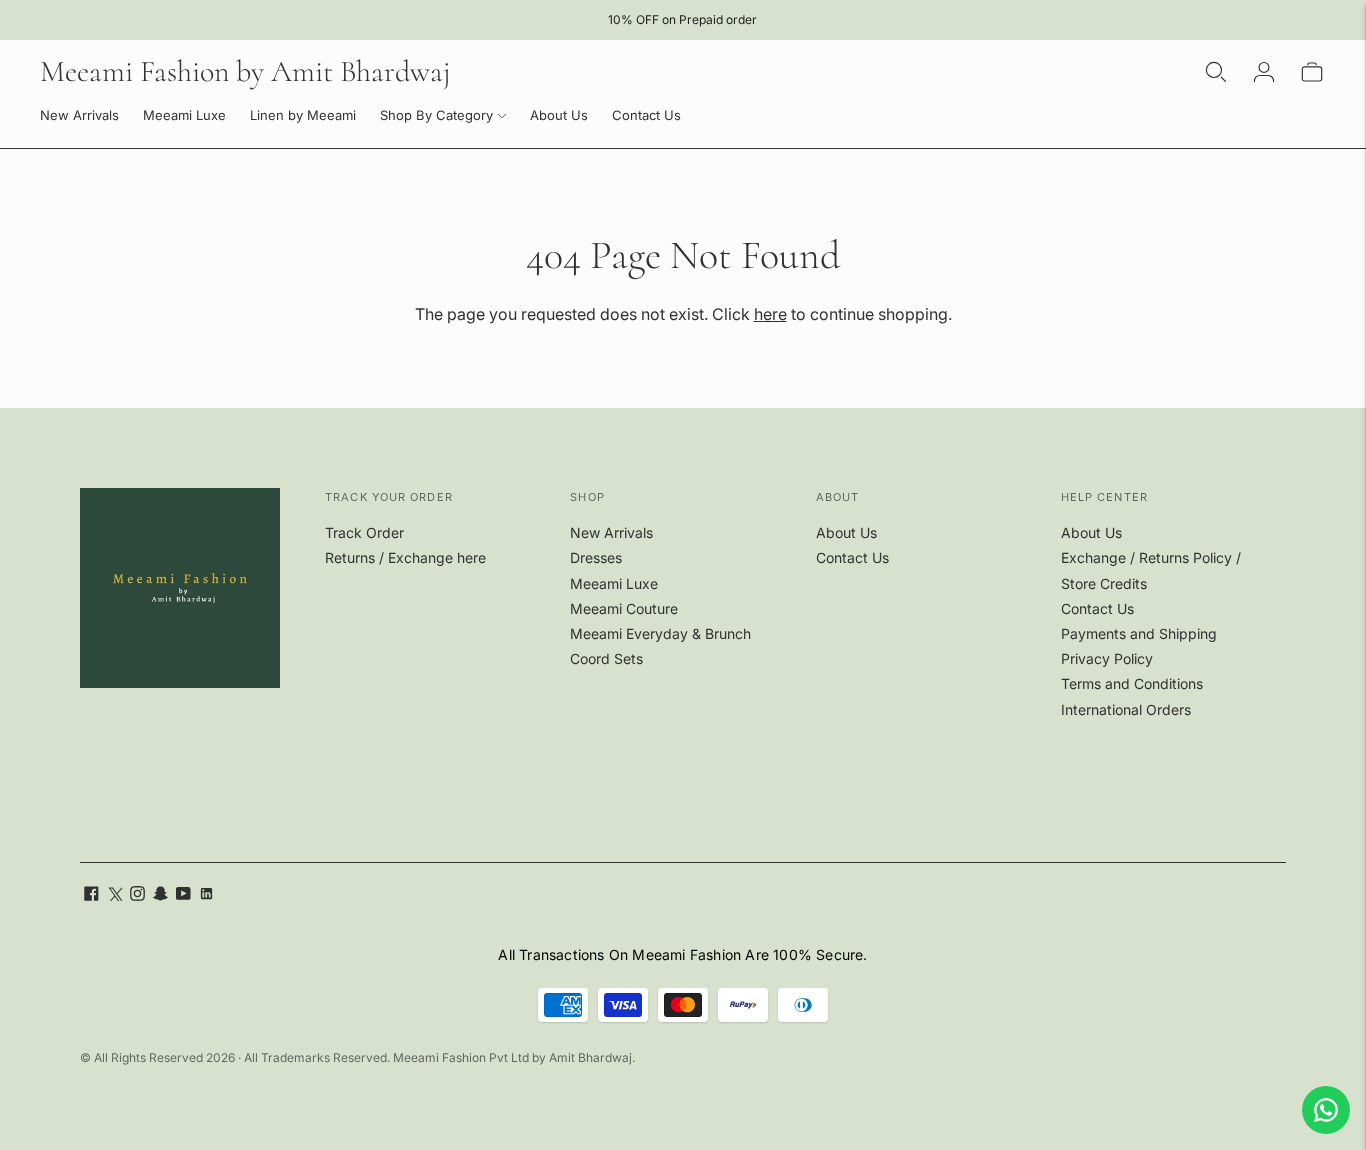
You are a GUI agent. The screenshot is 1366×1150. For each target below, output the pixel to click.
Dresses (596, 557)
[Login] (1264, 72)
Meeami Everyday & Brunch (660, 633)
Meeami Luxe (184, 115)
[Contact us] (1326, 1110)
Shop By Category (436, 115)
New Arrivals (79, 115)
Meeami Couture (624, 608)
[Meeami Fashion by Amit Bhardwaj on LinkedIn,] (206, 895)
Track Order (364, 532)
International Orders (1126, 709)
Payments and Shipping (1139, 633)
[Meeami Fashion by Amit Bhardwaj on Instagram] (137, 895)
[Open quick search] (1216, 72)
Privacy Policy (1107, 658)
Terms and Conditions (1132, 683)
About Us (559, 115)
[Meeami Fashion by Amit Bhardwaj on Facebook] (91, 895)
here (770, 314)
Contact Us (646, 115)
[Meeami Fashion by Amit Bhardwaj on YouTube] (183, 895)
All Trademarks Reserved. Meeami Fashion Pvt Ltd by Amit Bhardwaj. (439, 1057)
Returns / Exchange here (405, 557)
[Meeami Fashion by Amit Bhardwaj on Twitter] (114, 895)
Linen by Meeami (303, 115)
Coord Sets (606, 658)
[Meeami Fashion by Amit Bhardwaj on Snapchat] (160, 895)
